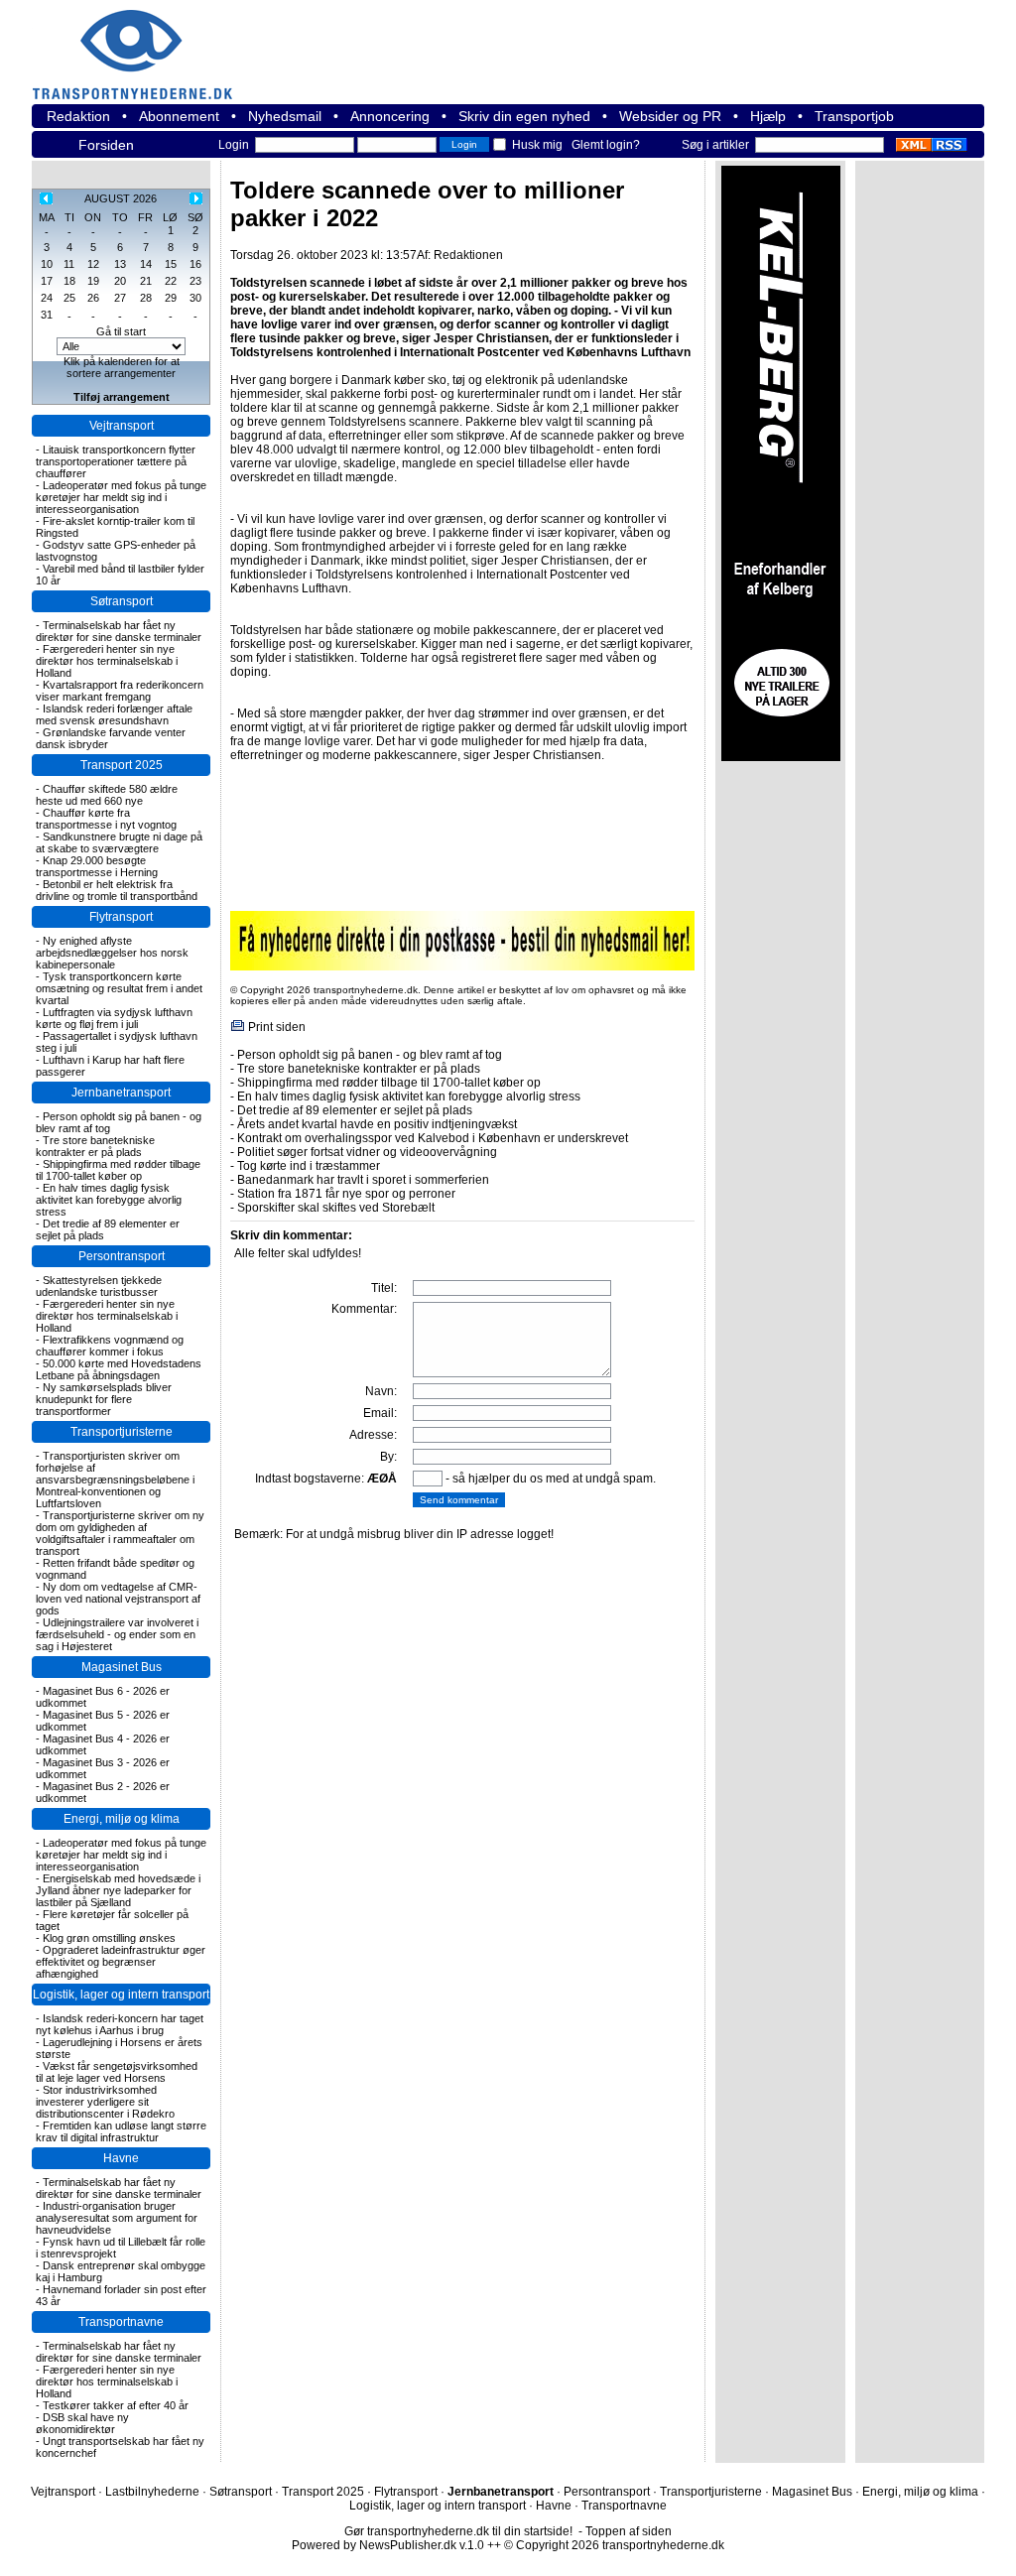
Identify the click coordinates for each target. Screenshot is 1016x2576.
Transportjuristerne (122, 1432)
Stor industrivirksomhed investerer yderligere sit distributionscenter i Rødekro (105, 2102)
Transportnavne (121, 2322)
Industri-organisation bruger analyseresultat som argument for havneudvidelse (117, 2218)
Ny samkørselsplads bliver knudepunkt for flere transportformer (104, 1399)
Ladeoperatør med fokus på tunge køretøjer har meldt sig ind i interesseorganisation (121, 497)
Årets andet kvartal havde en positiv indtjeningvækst (377, 1124)
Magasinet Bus (122, 1667)
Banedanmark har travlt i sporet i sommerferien (363, 1180)
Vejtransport (122, 426)
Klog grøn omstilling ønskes (109, 1938)
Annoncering (390, 116)
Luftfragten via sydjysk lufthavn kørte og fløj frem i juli (114, 1018)
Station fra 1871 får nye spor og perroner (346, 1194)
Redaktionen (468, 255)
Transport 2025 (122, 765)
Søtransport (122, 601)
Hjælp (768, 116)
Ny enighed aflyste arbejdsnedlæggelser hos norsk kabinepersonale (112, 953)
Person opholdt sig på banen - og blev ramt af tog (370, 1055)
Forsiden (106, 145)
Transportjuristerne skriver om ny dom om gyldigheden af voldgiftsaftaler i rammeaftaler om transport (120, 1533)
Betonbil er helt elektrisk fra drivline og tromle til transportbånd (117, 890)
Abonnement (179, 116)
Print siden (277, 1027)
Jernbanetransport (121, 1093)
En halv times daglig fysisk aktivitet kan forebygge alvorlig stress (109, 1200)
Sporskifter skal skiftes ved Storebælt (336, 1208)
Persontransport (122, 1256)
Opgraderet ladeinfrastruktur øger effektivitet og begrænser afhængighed (121, 1962)
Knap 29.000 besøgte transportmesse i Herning (97, 866)
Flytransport (121, 917)
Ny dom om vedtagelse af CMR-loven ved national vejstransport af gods (118, 1599)
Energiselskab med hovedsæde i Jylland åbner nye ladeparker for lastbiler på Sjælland (118, 1890)
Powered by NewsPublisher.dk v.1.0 (388, 2545)
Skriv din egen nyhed (524, 116)
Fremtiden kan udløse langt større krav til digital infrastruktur (121, 2131)
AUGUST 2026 (121, 198)
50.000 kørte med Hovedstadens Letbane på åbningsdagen (119, 1369)
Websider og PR (670, 116)
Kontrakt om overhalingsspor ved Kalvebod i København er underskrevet (433, 1138)
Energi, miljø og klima (122, 1819)
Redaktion (78, 116)
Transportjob (854, 116)
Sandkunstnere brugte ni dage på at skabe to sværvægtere (119, 842)
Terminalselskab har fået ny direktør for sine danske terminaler (119, 631)
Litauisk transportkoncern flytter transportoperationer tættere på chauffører (116, 461)
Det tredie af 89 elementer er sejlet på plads (355, 1110)
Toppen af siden (629, 2531)
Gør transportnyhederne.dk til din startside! (458, 2531)
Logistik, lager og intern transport (121, 1995)
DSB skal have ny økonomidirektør (82, 2423)
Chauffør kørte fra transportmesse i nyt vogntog (106, 819)
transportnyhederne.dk (141, 42)
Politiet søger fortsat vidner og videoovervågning (367, 1152)
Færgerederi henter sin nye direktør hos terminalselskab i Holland (107, 661)
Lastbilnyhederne (152, 2492)
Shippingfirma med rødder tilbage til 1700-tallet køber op (118, 1170)
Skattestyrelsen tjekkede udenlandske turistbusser (99, 1286)
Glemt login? (606, 145)
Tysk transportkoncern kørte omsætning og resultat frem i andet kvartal (119, 988)
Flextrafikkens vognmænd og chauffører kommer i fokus (110, 1346)
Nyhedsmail (285, 116)
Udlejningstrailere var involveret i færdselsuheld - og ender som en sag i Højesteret (117, 1634)
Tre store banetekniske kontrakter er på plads (95, 1146)
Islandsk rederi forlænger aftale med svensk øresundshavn (114, 714)
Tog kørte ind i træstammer (309, 1166)
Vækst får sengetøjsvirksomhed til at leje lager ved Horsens (117, 2072)
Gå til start (121, 331)
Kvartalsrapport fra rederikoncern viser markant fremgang (120, 691)
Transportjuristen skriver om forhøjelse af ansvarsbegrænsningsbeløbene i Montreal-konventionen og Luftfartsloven (115, 1480)
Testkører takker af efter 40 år (116, 2405)
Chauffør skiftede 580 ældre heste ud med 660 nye (107, 795)
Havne (121, 2158)
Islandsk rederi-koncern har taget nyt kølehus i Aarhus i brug (120, 2024)
